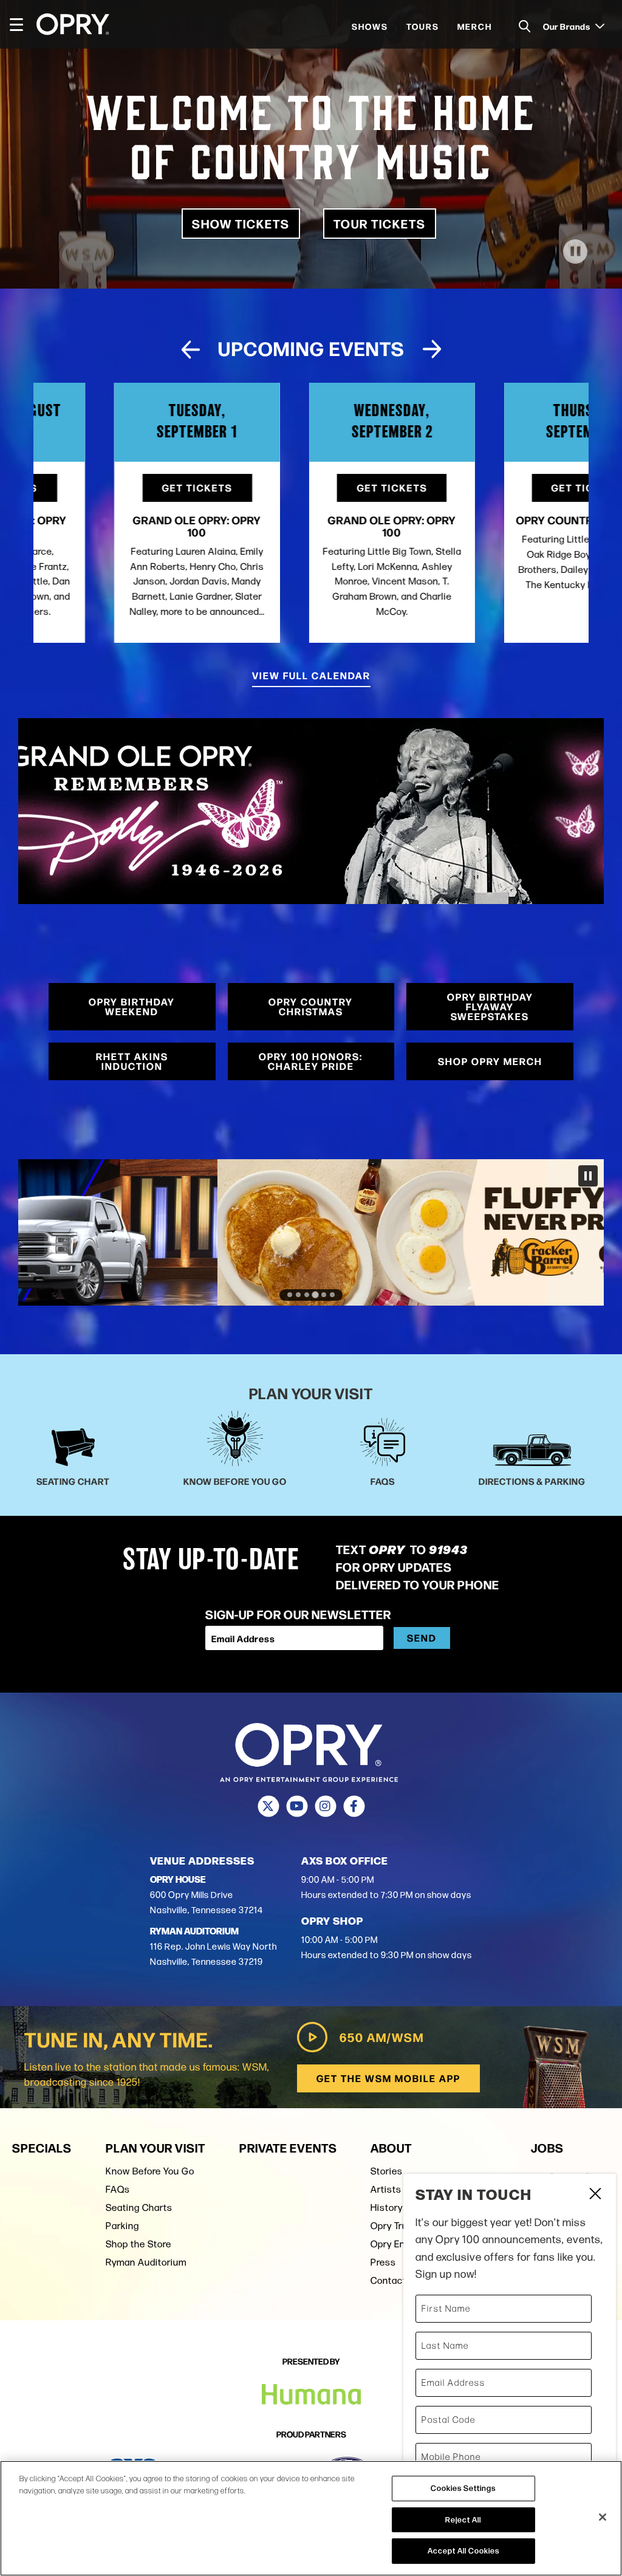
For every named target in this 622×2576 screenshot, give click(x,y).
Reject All (463, 2519)
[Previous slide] (190, 349)
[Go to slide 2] (298, 1295)
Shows (370, 26)
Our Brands (568, 26)
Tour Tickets (380, 223)
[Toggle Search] (525, 26)
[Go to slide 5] (324, 1295)
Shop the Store (138, 2244)
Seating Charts (139, 2208)
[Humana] (311, 2395)
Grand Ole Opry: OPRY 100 (116, 526)
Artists (386, 2189)
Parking (122, 2226)
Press (383, 2262)
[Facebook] (354, 1806)
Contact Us (395, 2280)
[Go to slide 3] (307, 1295)
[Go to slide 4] (315, 1295)
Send (422, 1638)
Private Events (288, 2147)
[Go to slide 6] (332, 1295)
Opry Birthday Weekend (132, 1006)
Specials (42, 2147)
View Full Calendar (311, 675)
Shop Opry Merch (490, 1061)
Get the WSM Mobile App (388, 2078)
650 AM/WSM (382, 2037)
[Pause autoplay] (573, 354)
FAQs (118, 2189)
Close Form (595, 2195)
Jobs (547, 2147)
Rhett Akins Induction (132, 1061)
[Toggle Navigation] (22, 24)
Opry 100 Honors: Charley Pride (311, 1061)
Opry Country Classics (506, 519)
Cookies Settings (463, 2488)
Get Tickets (116, 488)
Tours (423, 26)
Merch (475, 26)
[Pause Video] (575, 252)
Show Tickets (241, 223)
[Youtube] (297, 1806)
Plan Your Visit (155, 2147)
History (387, 2208)
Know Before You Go (150, 2171)
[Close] (603, 2517)
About (391, 2147)
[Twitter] (268, 1806)
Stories (387, 2171)
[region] (311, 2518)
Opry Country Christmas (311, 1006)
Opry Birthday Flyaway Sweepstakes (490, 1006)
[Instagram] (325, 1806)
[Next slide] (432, 349)
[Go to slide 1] (290, 1295)
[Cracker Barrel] (311, 1232)
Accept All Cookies (463, 2550)
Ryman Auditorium (146, 2262)
